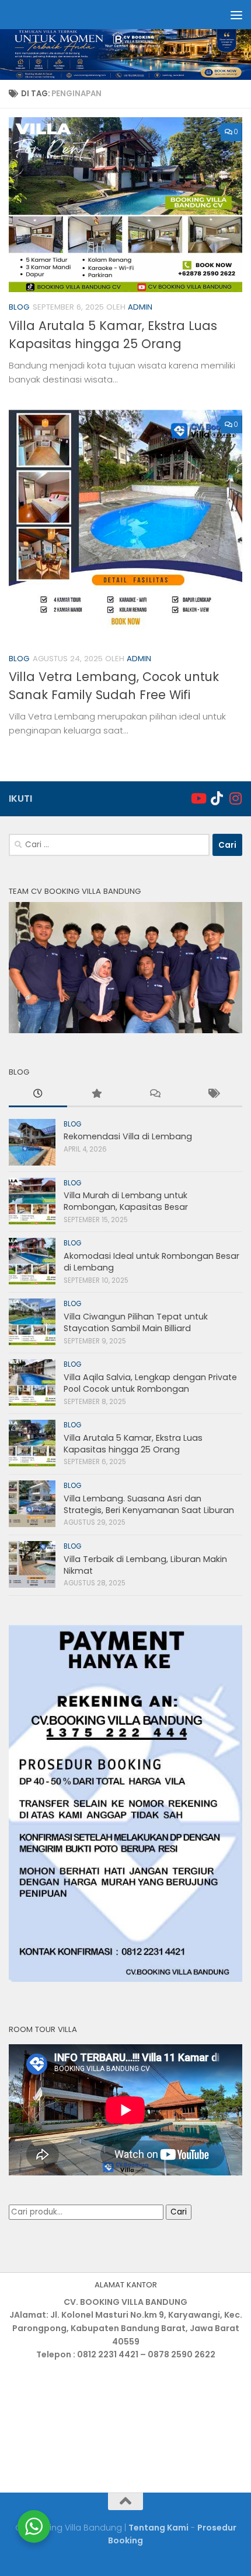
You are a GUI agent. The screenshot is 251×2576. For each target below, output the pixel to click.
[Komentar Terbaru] (155, 1095)
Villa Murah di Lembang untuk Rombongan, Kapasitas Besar (126, 1201)
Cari (179, 2212)
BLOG (19, 307)
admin (140, 307)
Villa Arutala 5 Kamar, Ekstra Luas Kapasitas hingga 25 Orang (133, 1444)
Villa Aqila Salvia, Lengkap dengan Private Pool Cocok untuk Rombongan (150, 1383)
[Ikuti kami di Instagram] (235, 798)
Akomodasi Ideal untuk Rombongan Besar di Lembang (151, 1262)
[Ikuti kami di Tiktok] (217, 798)
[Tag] (213, 1095)
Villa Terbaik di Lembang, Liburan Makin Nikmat (145, 1565)
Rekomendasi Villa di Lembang (128, 1136)
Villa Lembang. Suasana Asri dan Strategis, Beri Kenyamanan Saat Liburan (149, 1504)
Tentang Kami (158, 2528)
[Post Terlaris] (96, 1095)
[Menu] (236, 15)
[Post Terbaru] (38, 1095)
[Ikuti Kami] (198, 798)
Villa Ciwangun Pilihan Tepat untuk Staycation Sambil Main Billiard (136, 1322)
